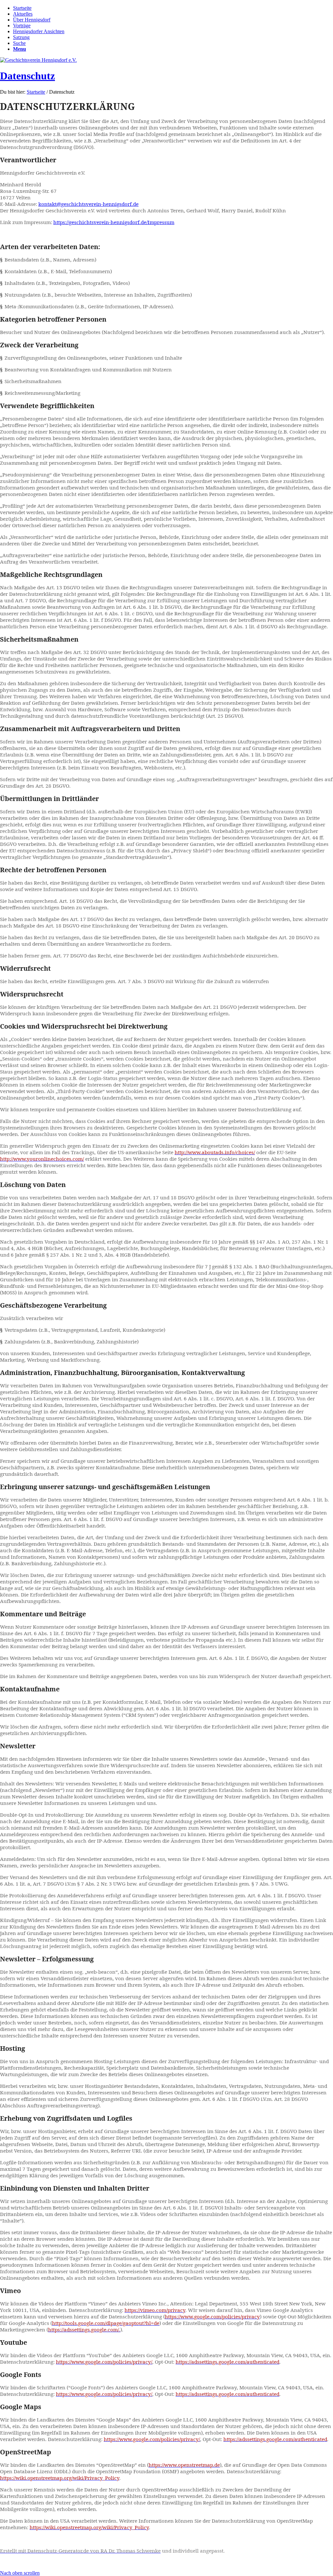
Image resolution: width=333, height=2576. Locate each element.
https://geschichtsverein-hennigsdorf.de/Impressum (114, 222)
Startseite (36, 92)
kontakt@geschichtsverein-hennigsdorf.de (88, 204)
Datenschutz (27, 76)
